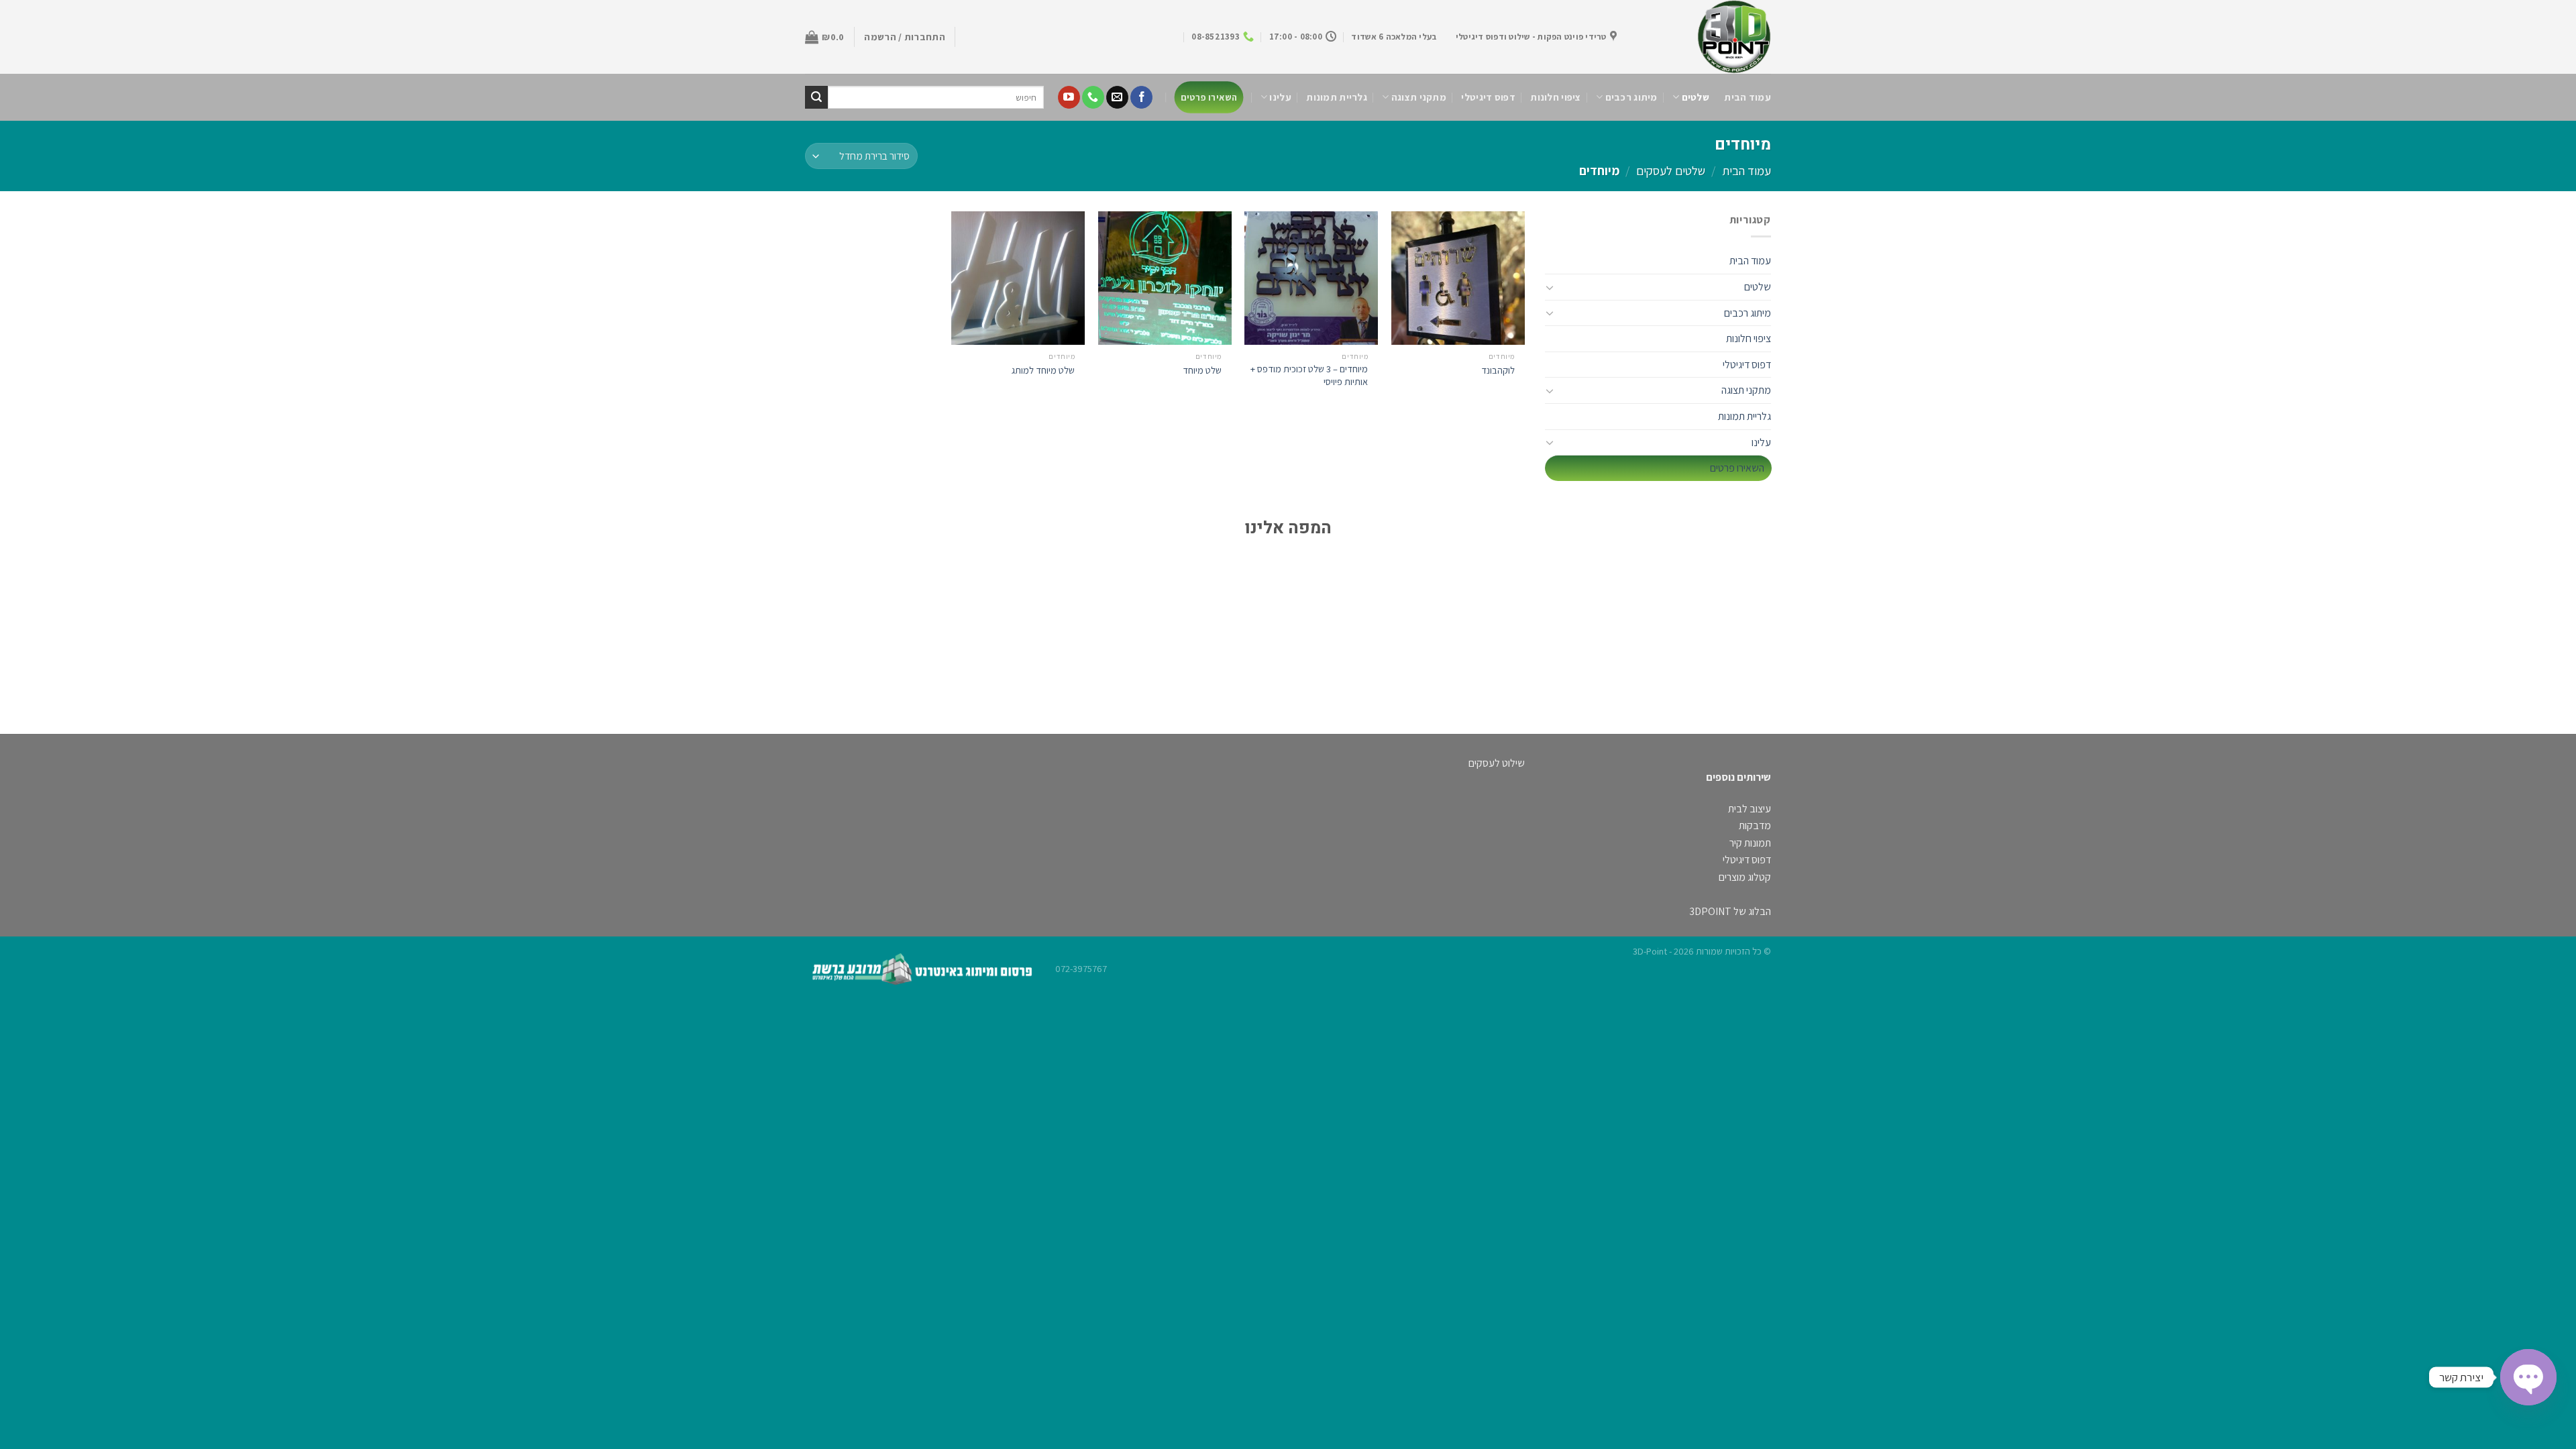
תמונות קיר (1750, 843)
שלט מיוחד (1202, 370)
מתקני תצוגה (1419, 97)
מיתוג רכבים (1631, 97)
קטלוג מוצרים (1745, 877)
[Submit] (816, 97)
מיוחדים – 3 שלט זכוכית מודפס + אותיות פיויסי (1309, 375)
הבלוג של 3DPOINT (1730, 911)
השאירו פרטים (1209, 97)
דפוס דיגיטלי (1488, 97)
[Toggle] (1550, 287)
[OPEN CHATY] (2528, 1377)
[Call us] (1093, 97)
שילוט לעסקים (1497, 763)
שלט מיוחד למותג (1043, 370)
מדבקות (1755, 825)
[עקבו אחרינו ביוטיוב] (1069, 97)
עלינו (1280, 97)
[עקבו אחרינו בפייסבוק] (1141, 97)
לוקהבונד (1498, 370)
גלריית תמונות (1337, 97)
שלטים (1696, 97)
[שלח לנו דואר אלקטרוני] (1117, 97)
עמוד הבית (1748, 97)
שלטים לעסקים (1671, 170)
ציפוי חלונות (1555, 97)
